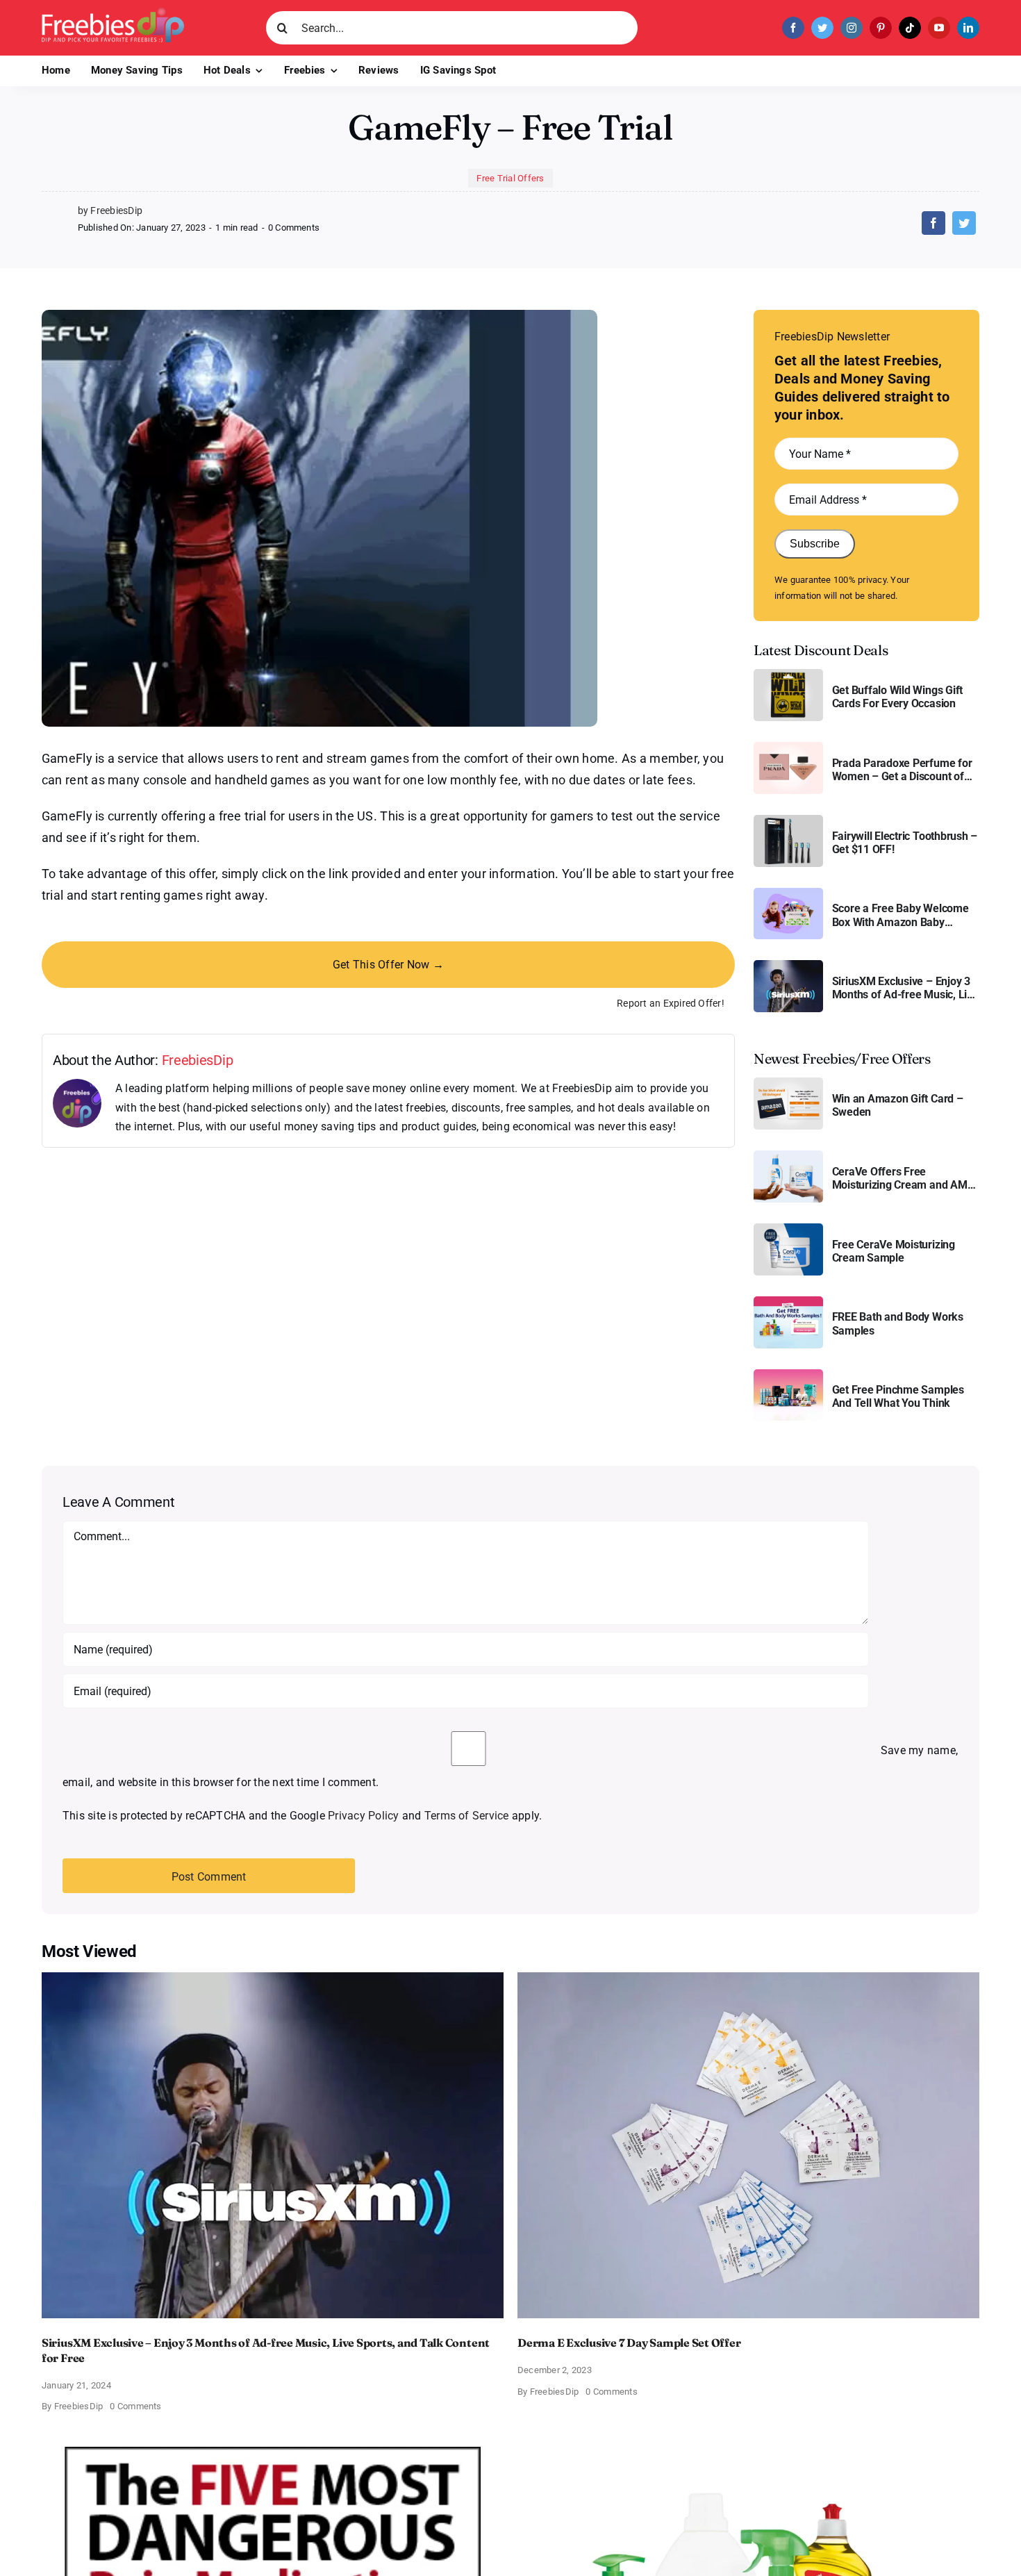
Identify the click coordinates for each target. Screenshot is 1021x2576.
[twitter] (822, 28)
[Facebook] (933, 223)
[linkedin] (968, 28)
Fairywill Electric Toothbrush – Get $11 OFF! (905, 843)
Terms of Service (467, 1816)
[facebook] (793, 28)
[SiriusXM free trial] (788, 965)
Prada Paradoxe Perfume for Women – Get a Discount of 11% (902, 770)
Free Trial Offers (510, 178)
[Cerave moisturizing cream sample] (788, 1229)
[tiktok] (910, 28)
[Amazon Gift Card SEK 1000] (788, 1083)
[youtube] (939, 28)
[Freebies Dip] (113, 13)
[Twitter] (964, 223)
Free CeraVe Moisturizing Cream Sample (894, 1251)
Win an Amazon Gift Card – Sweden (898, 1105)
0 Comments (294, 228)
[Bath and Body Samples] (788, 1302)
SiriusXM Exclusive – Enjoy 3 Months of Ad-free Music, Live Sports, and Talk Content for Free (905, 988)
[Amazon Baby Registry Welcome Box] (788, 893)
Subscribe (815, 544)
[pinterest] (881, 28)
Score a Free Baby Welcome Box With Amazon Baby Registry (900, 915)
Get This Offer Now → (388, 965)
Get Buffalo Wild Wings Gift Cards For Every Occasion (898, 697)
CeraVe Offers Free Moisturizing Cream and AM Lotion (900, 1178)
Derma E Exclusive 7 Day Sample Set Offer (629, 2343)
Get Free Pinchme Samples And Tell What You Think (898, 1396)
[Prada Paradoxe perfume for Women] (788, 747)
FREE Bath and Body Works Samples (898, 1323)
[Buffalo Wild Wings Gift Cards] (788, 674)
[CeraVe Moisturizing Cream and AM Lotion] (788, 1156)
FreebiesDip (198, 1060)
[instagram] (852, 28)
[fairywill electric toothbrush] (788, 820)
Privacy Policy (363, 1816)
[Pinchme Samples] (788, 1374)
